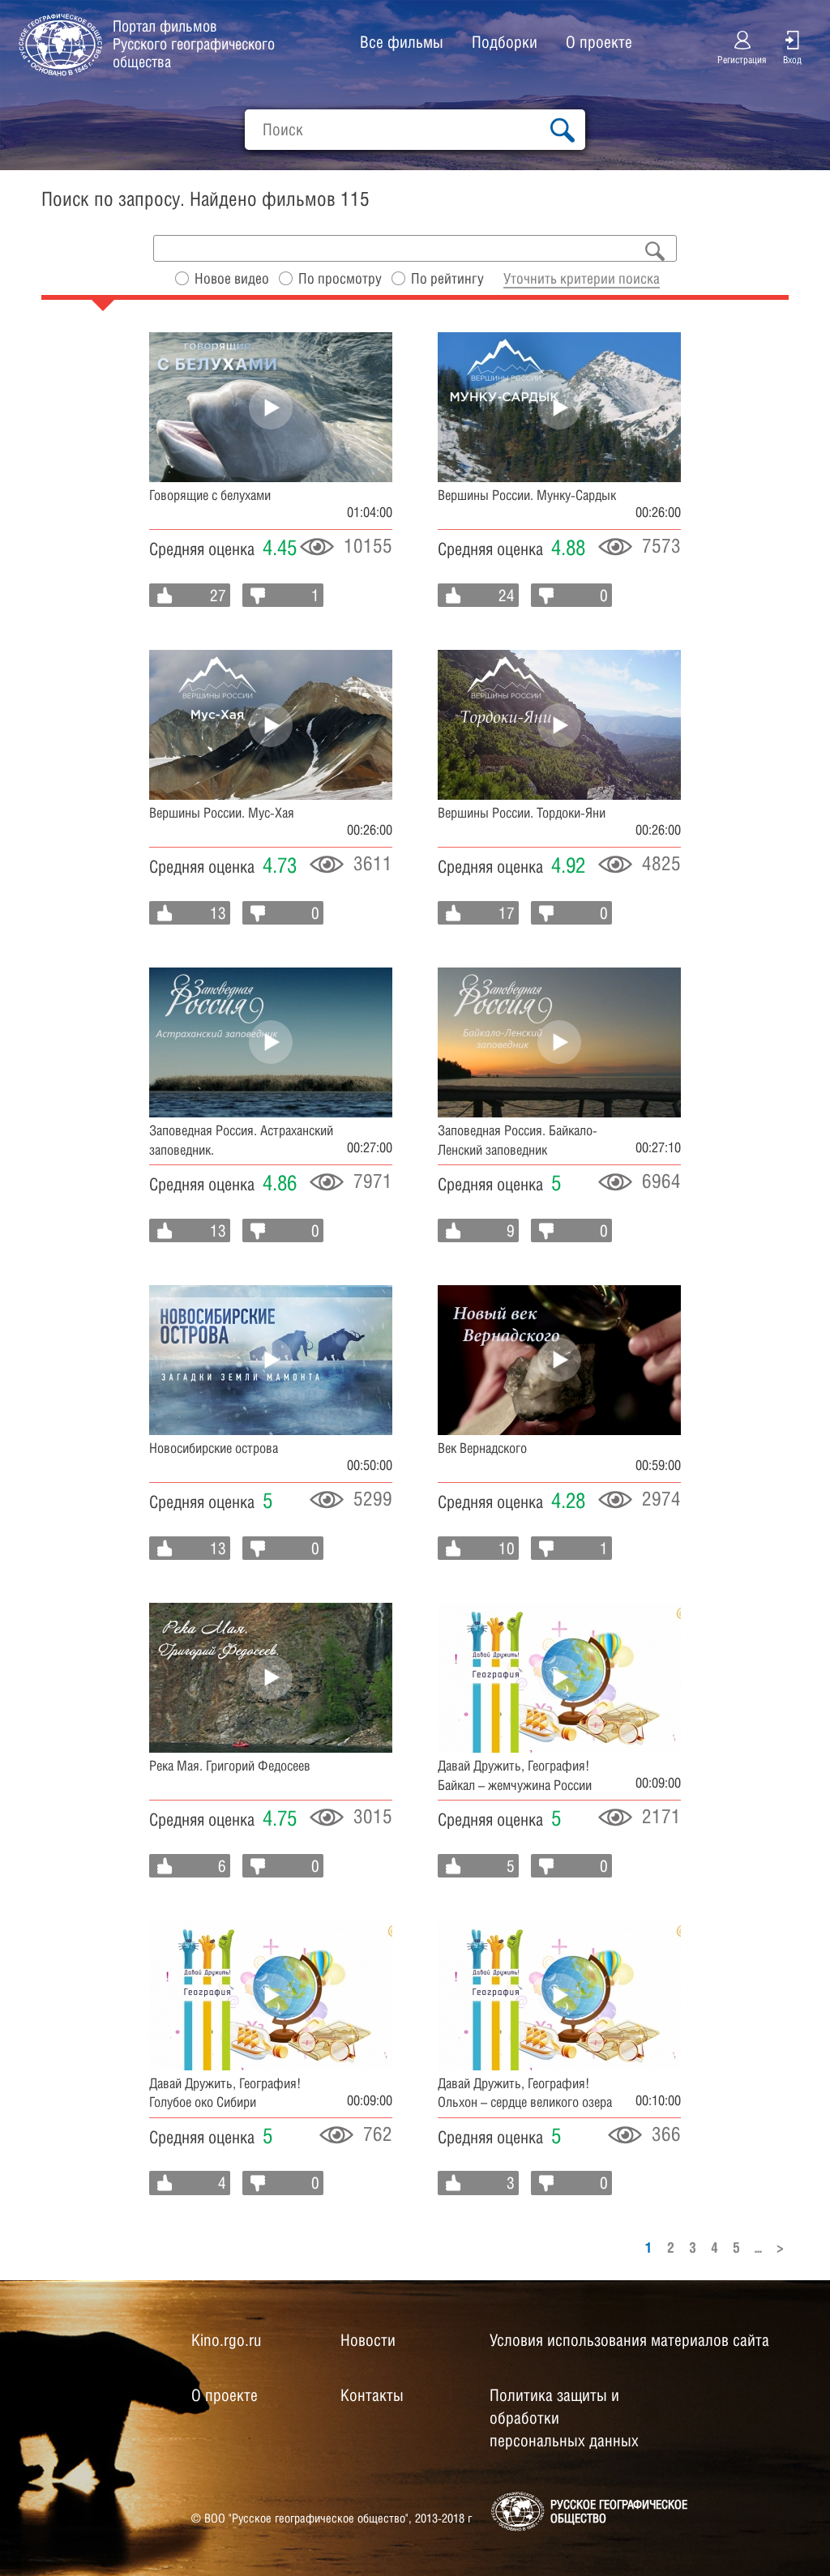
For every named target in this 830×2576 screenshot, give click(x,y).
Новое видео (232, 278)
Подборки (505, 42)
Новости (368, 2340)
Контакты (372, 2395)
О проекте (599, 42)
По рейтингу (447, 278)
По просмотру (340, 278)
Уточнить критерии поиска (582, 278)
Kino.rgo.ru (226, 2340)
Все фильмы (402, 42)
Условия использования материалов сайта (629, 2340)
